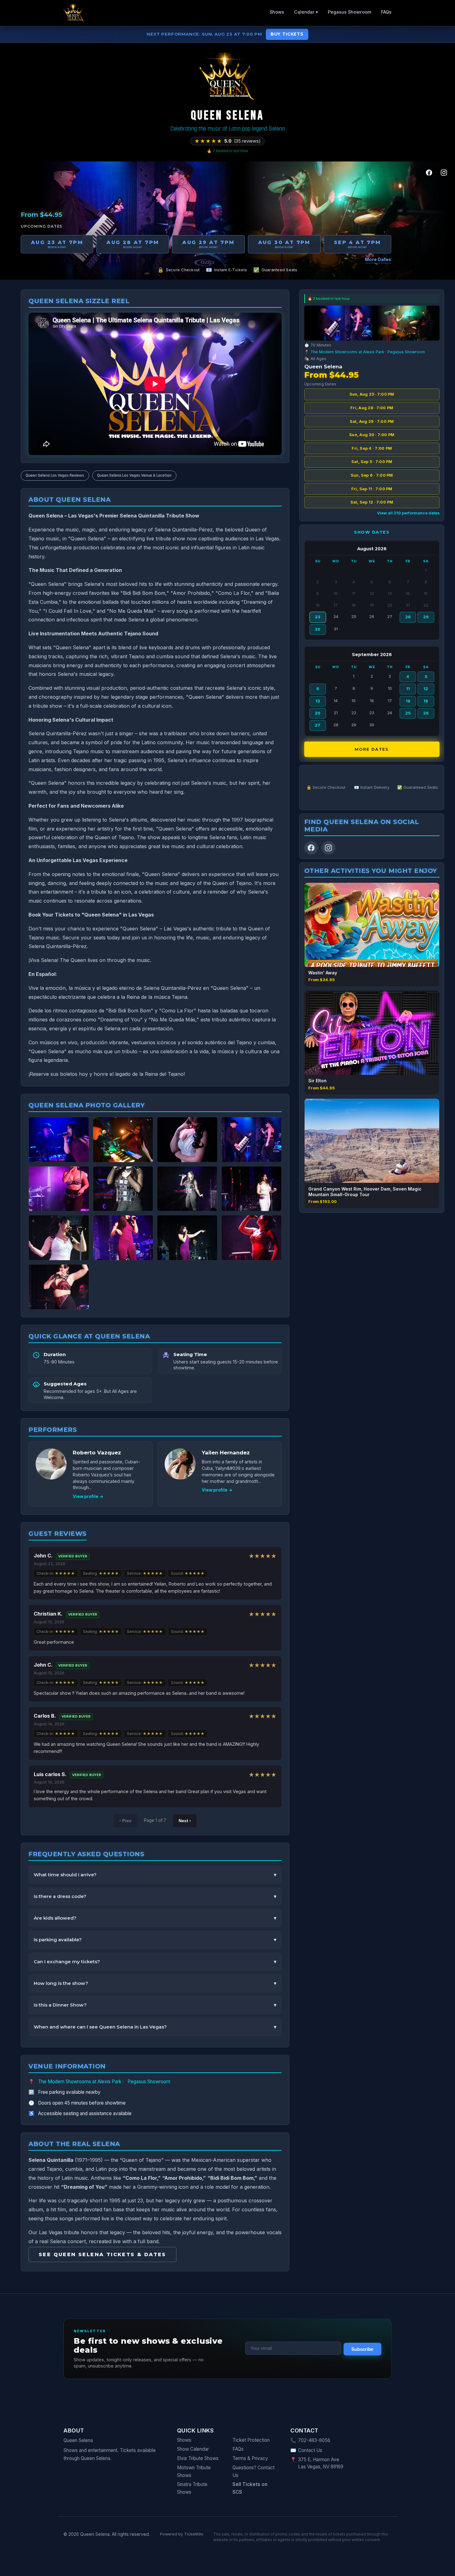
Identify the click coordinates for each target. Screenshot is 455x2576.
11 (408, 689)
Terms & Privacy (250, 2458)
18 (408, 701)
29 (426, 617)
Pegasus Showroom (349, 12)
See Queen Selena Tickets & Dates (102, 2254)
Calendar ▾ (306, 12)
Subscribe (362, 2349)
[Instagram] (444, 173)
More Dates (378, 259)
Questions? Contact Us (253, 2471)
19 (426, 701)
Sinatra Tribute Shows (192, 2488)
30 (318, 629)
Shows (277, 12)
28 (408, 617)
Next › (185, 1821)
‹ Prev (126, 1821)
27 (318, 725)
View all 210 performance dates (408, 513)
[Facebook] (429, 173)
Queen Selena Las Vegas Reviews (55, 475)
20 (318, 713)
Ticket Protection (251, 2440)
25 (408, 713)
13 (318, 701)
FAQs (386, 12)
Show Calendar (193, 2449)
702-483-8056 (314, 2440)
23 (318, 617)
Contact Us (310, 2450)
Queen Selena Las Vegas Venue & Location (134, 475)
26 (426, 713)
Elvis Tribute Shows (198, 2458)
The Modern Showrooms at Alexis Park (80, 2082)
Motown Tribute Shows (194, 2471)
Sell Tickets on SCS (250, 2488)
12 (426, 689)
